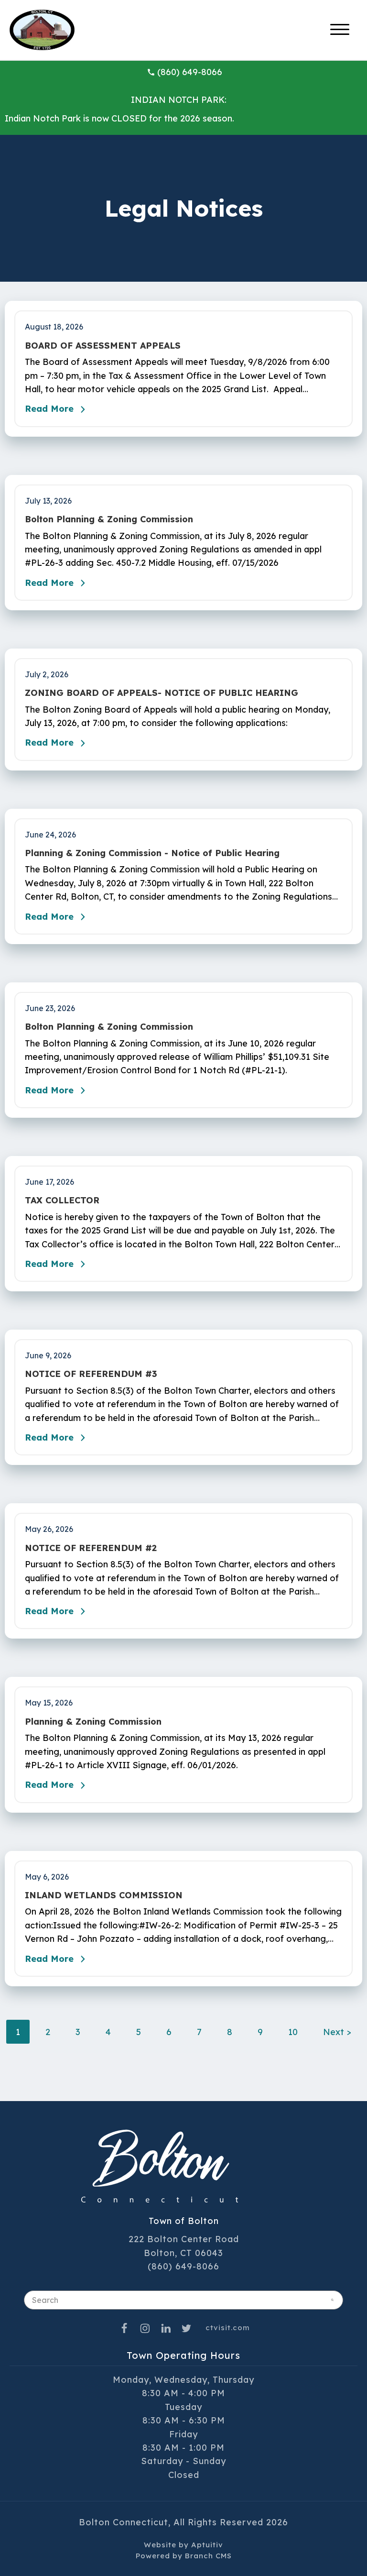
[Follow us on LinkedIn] (166, 2328)
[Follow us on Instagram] (145, 2328)
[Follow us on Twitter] (187, 2328)
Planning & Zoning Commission (93, 1722)
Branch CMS (208, 2556)
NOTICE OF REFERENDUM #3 (91, 1374)
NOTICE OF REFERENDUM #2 (91, 1548)
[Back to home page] (42, 29)
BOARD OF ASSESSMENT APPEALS (103, 346)
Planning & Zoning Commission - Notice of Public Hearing (152, 853)
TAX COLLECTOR (62, 1200)
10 (293, 2032)
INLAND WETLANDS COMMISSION (104, 1895)
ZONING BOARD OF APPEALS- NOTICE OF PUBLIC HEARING (162, 693)
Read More (49, 409)
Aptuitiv (207, 2545)
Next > (337, 2032)
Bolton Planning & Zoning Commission (109, 519)
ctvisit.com (228, 2328)
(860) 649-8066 (190, 72)
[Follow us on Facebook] (124, 2328)
